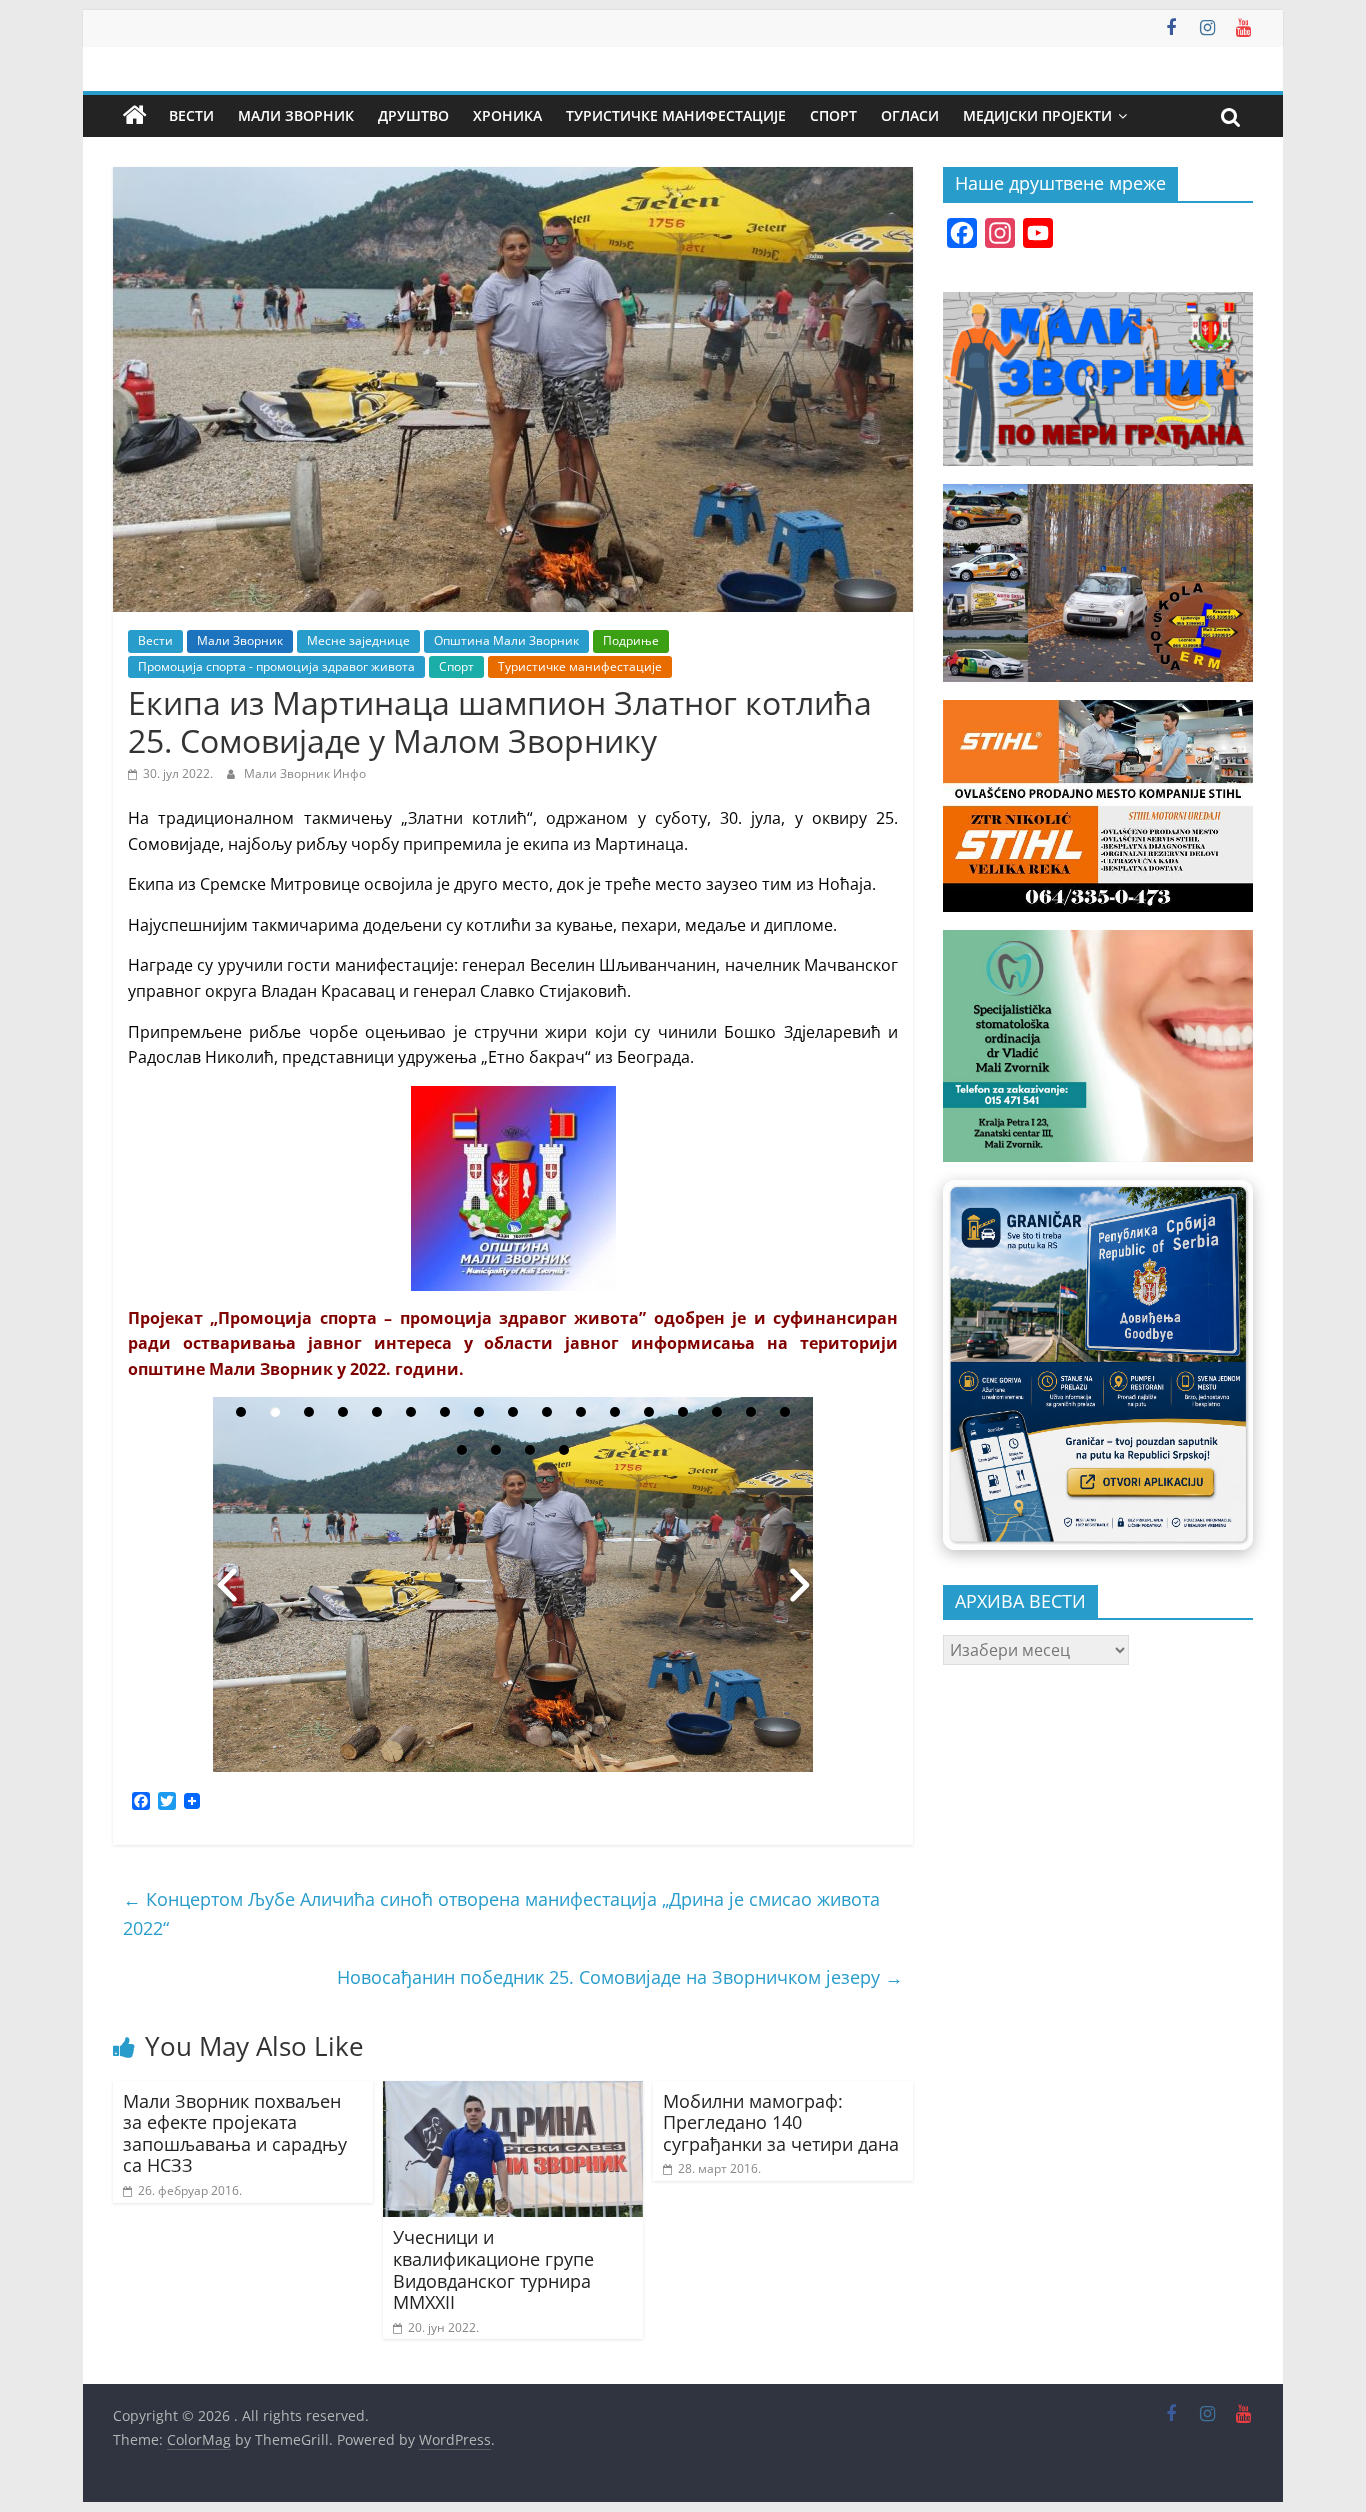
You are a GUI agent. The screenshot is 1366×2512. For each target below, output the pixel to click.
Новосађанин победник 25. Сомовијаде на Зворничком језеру (620, 1977)
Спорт (833, 115)
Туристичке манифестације (676, 115)
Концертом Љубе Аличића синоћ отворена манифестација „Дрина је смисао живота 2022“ (501, 1913)
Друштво (413, 115)
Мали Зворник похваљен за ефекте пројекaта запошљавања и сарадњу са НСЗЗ (235, 2133)
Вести (191, 115)
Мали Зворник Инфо (305, 773)
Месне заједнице (358, 640)
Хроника (507, 115)
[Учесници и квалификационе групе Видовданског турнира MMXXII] (513, 2093)
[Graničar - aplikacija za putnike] (1098, 1364)
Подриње (631, 640)
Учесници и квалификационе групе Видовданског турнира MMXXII (493, 2269)
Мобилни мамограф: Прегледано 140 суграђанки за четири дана (781, 2122)
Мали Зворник (296, 115)
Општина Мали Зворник (506, 640)
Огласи (910, 115)
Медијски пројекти (1037, 115)
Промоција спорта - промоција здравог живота (276, 666)
